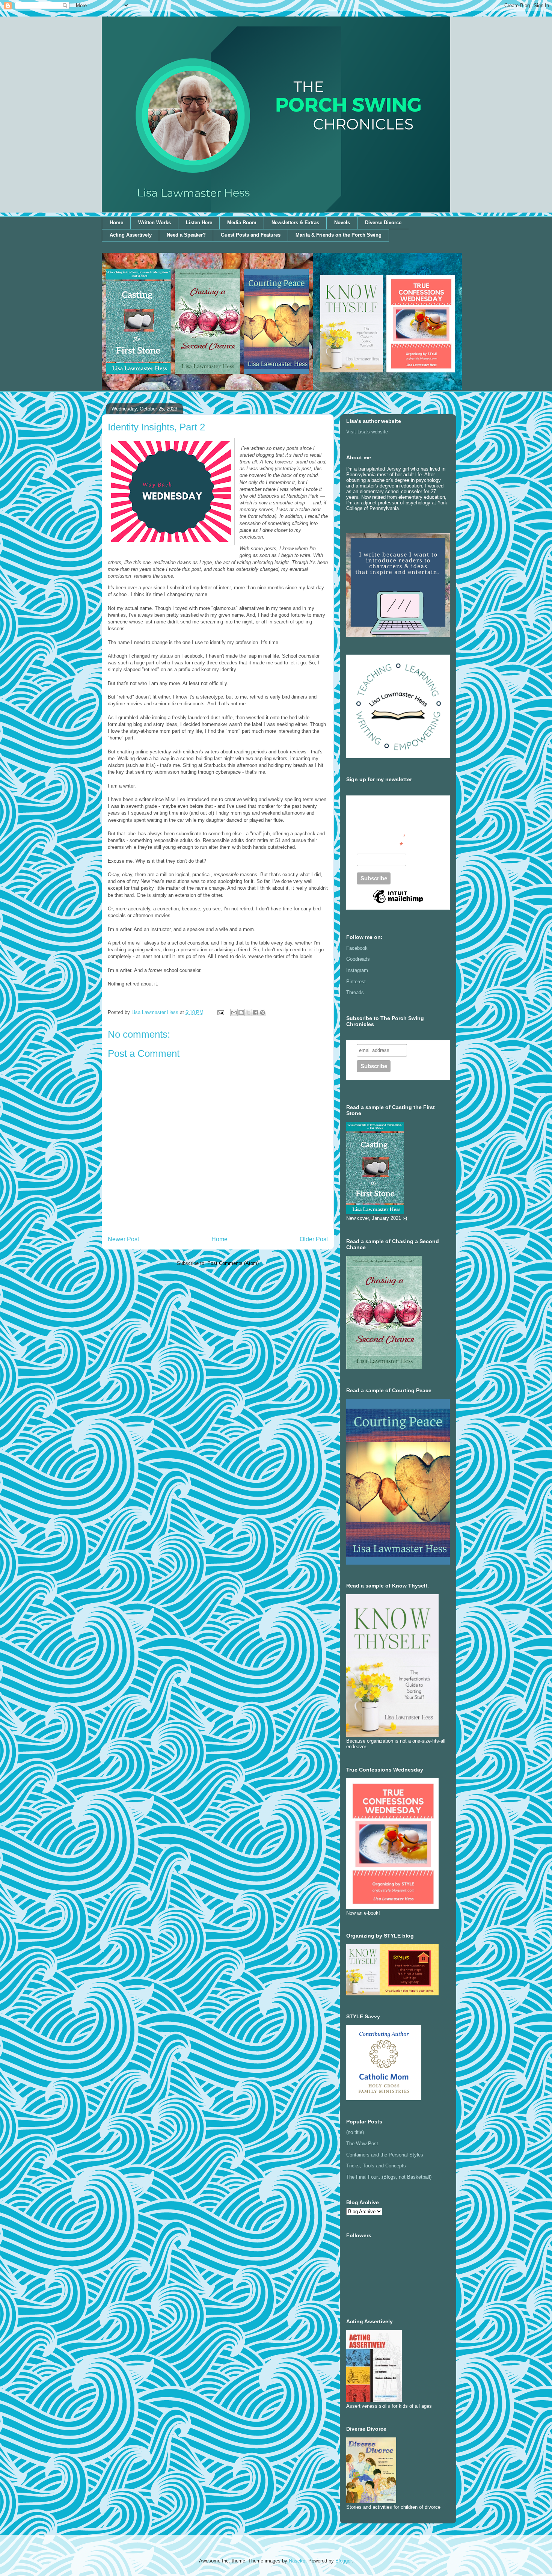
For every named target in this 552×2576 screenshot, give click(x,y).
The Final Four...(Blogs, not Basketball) (389, 2177)
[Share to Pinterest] (262, 1013)
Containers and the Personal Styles (385, 2155)
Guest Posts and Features (251, 235)
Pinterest (356, 982)
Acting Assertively (131, 235)
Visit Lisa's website (367, 432)
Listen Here (199, 223)
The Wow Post (362, 2144)
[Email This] (234, 1013)
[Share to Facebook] (255, 1013)
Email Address (380, 845)
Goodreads (358, 959)
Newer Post (123, 1239)
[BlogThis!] (241, 1013)
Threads (355, 992)
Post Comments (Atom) (233, 1263)
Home (116, 223)
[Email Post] (220, 1012)
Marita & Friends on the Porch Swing (339, 235)
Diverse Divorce (383, 223)
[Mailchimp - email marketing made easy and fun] (398, 903)
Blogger (343, 2561)
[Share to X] (248, 1013)
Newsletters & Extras (295, 223)
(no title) (355, 2132)
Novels (342, 223)
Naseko (297, 2561)
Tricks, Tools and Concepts (376, 2166)
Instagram (357, 970)
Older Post (314, 1239)
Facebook (357, 948)
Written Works (155, 223)
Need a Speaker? (186, 235)
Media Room (242, 223)
